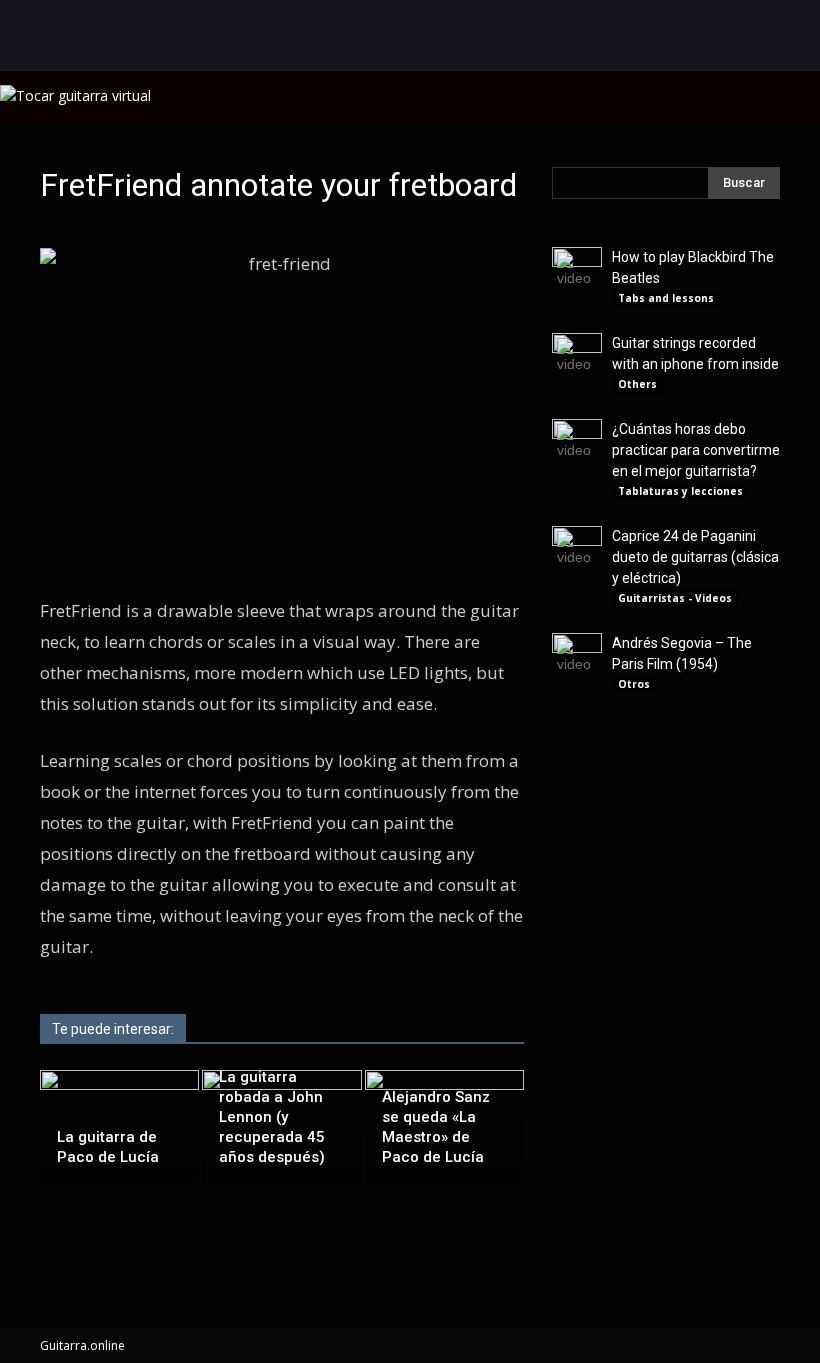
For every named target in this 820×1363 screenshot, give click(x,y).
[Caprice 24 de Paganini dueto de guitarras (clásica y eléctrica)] (577, 551)
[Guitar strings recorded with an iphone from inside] (577, 358)
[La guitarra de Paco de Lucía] (119, 1119)
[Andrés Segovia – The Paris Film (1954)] (577, 658)
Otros (634, 684)
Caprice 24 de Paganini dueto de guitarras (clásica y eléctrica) (695, 557)
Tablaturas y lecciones (680, 491)
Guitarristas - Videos (675, 598)
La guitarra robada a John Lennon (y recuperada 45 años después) (272, 1117)
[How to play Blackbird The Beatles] (577, 272)
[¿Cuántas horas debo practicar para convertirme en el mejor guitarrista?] (577, 444)
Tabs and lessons (666, 298)
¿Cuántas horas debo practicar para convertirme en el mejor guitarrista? (696, 450)
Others (637, 384)
